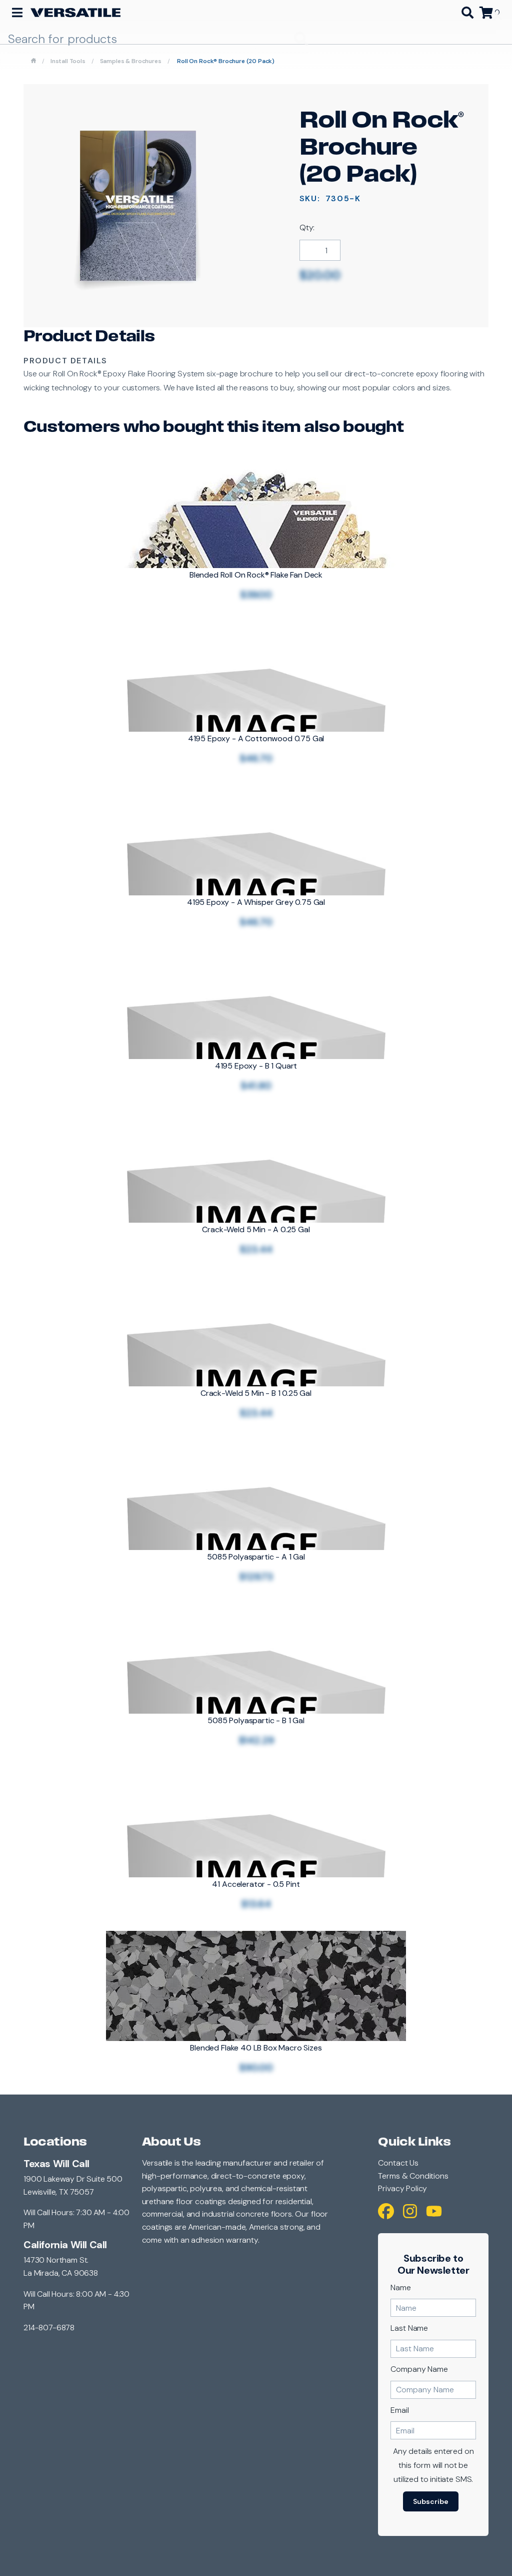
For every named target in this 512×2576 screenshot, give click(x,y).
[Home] (33, 61)
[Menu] (17, 13)
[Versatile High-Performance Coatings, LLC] (75, 13)
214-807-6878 (49, 2328)
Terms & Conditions (413, 2176)
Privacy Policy (402, 2188)
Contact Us (398, 2163)
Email (399, 2410)
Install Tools (68, 61)
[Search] (467, 13)
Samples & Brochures (131, 61)
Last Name (409, 2328)
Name (400, 2287)
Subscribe (431, 2501)
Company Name (419, 2369)
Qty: (307, 227)
